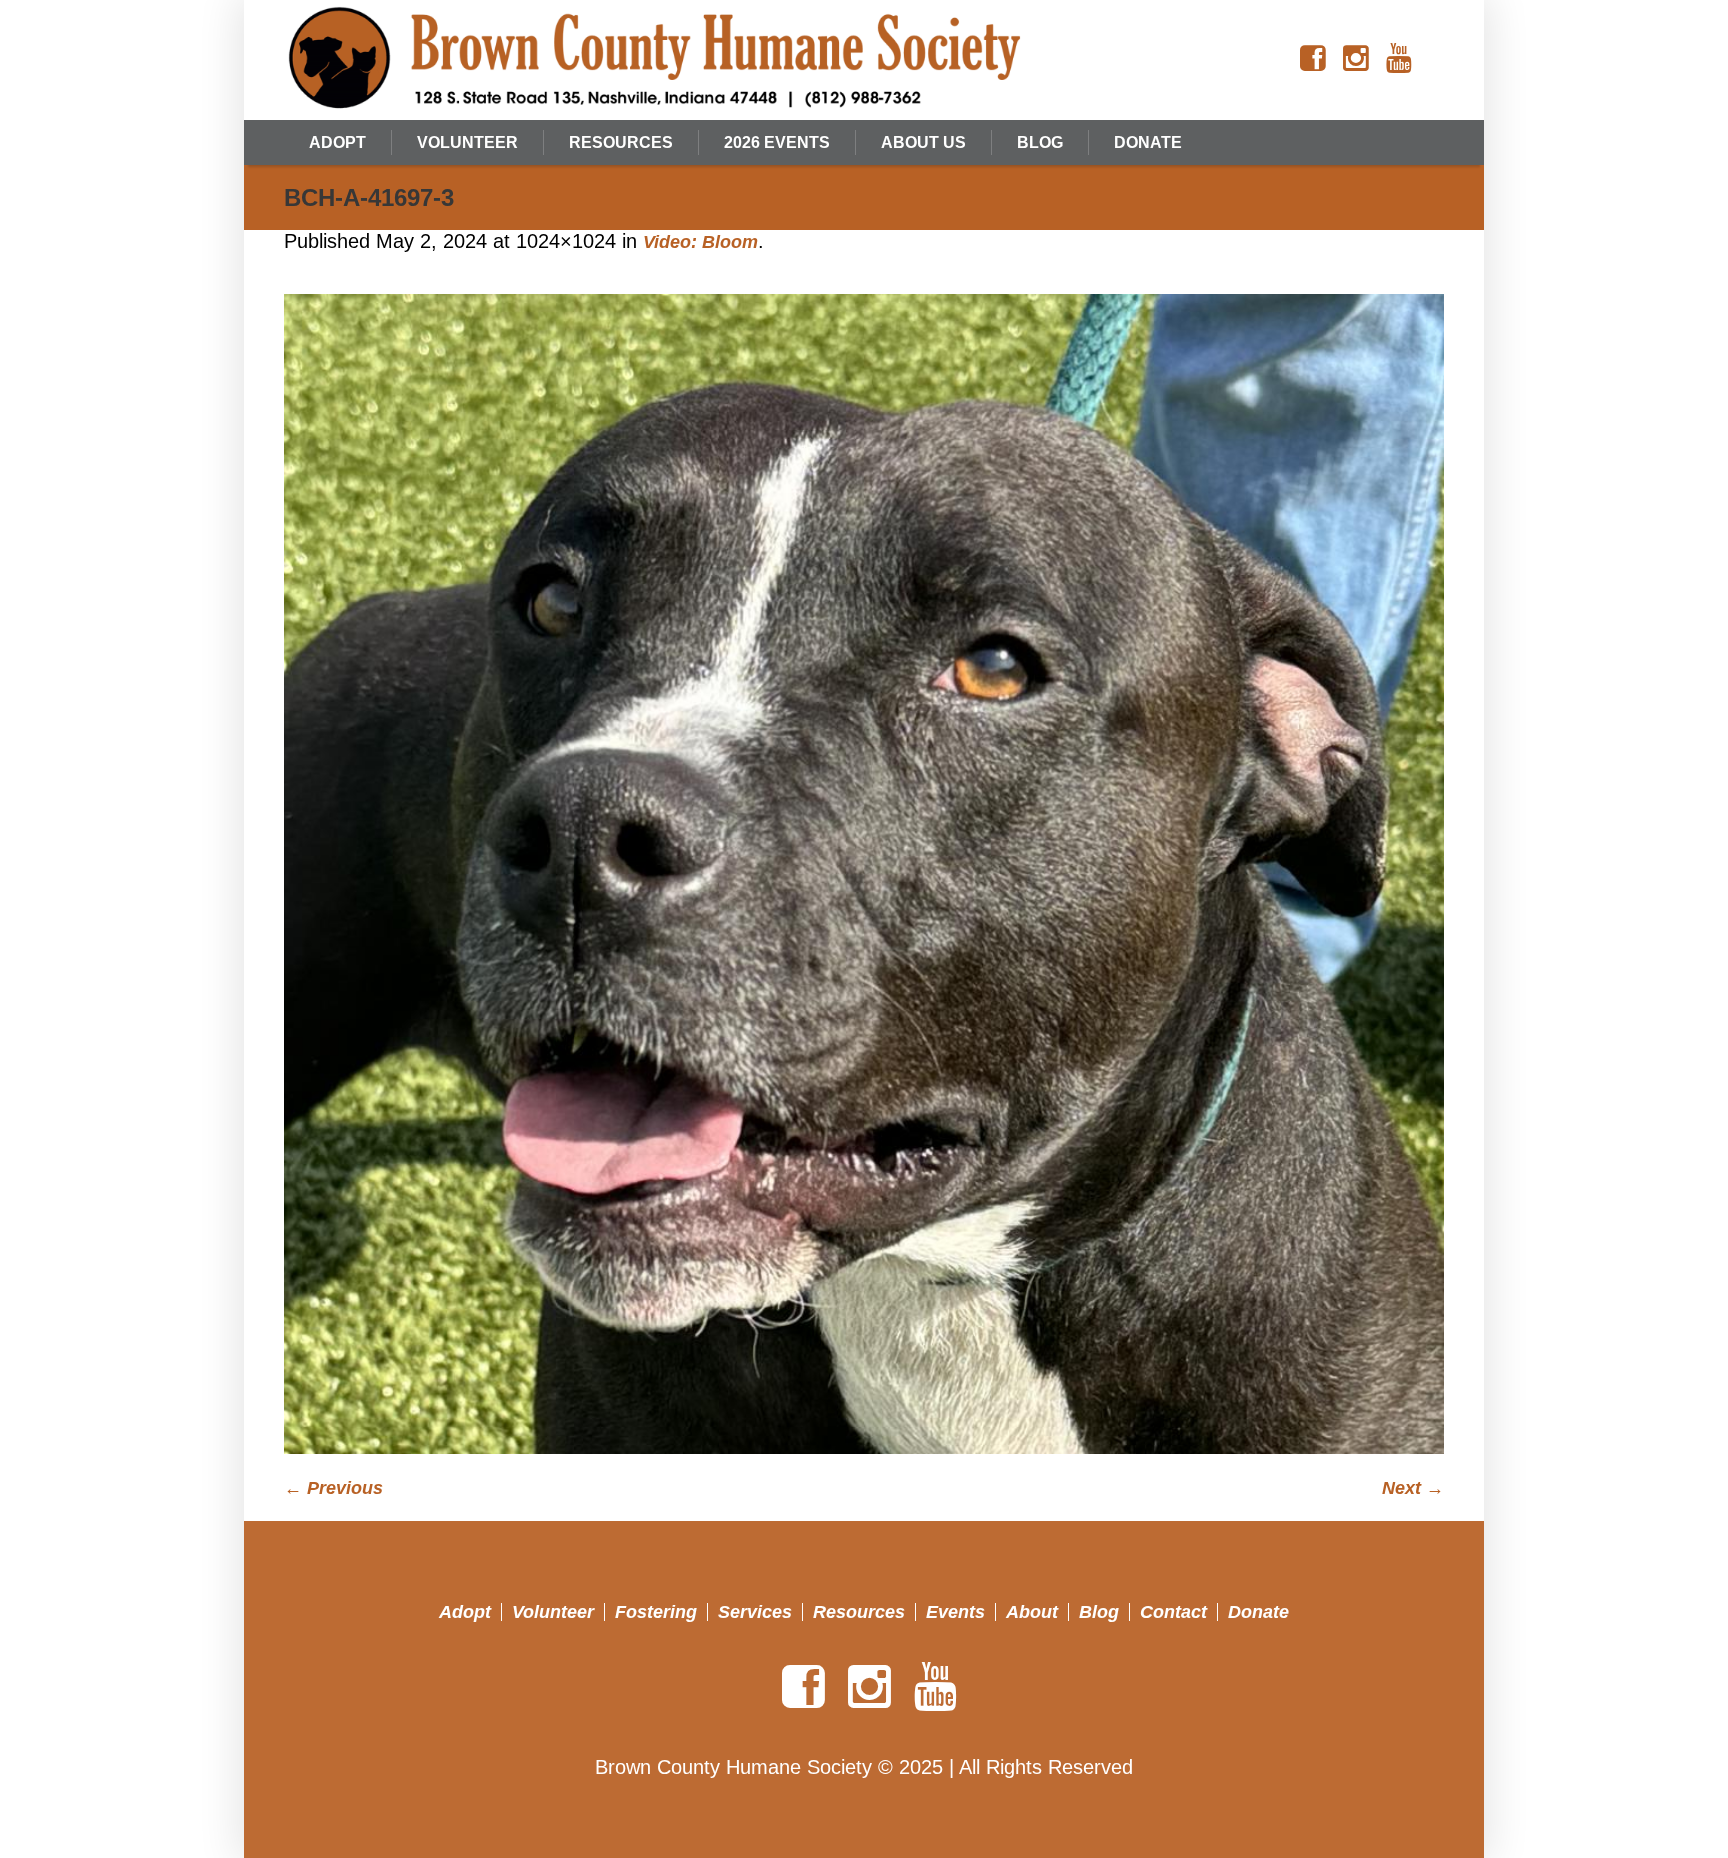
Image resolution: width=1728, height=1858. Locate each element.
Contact (1173, 1612)
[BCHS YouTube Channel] (1399, 59)
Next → (1413, 1488)
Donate (1258, 1612)
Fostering (656, 1612)
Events (955, 1612)
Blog (1099, 1612)
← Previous (333, 1488)
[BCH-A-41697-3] (864, 874)
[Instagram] (1356, 59)
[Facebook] (1313, 59)
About (1032, 1612)
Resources (859, 1612)
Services (755, 1612)
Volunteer (553, 1612)
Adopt (465, 1612)
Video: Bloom (700, 242)
